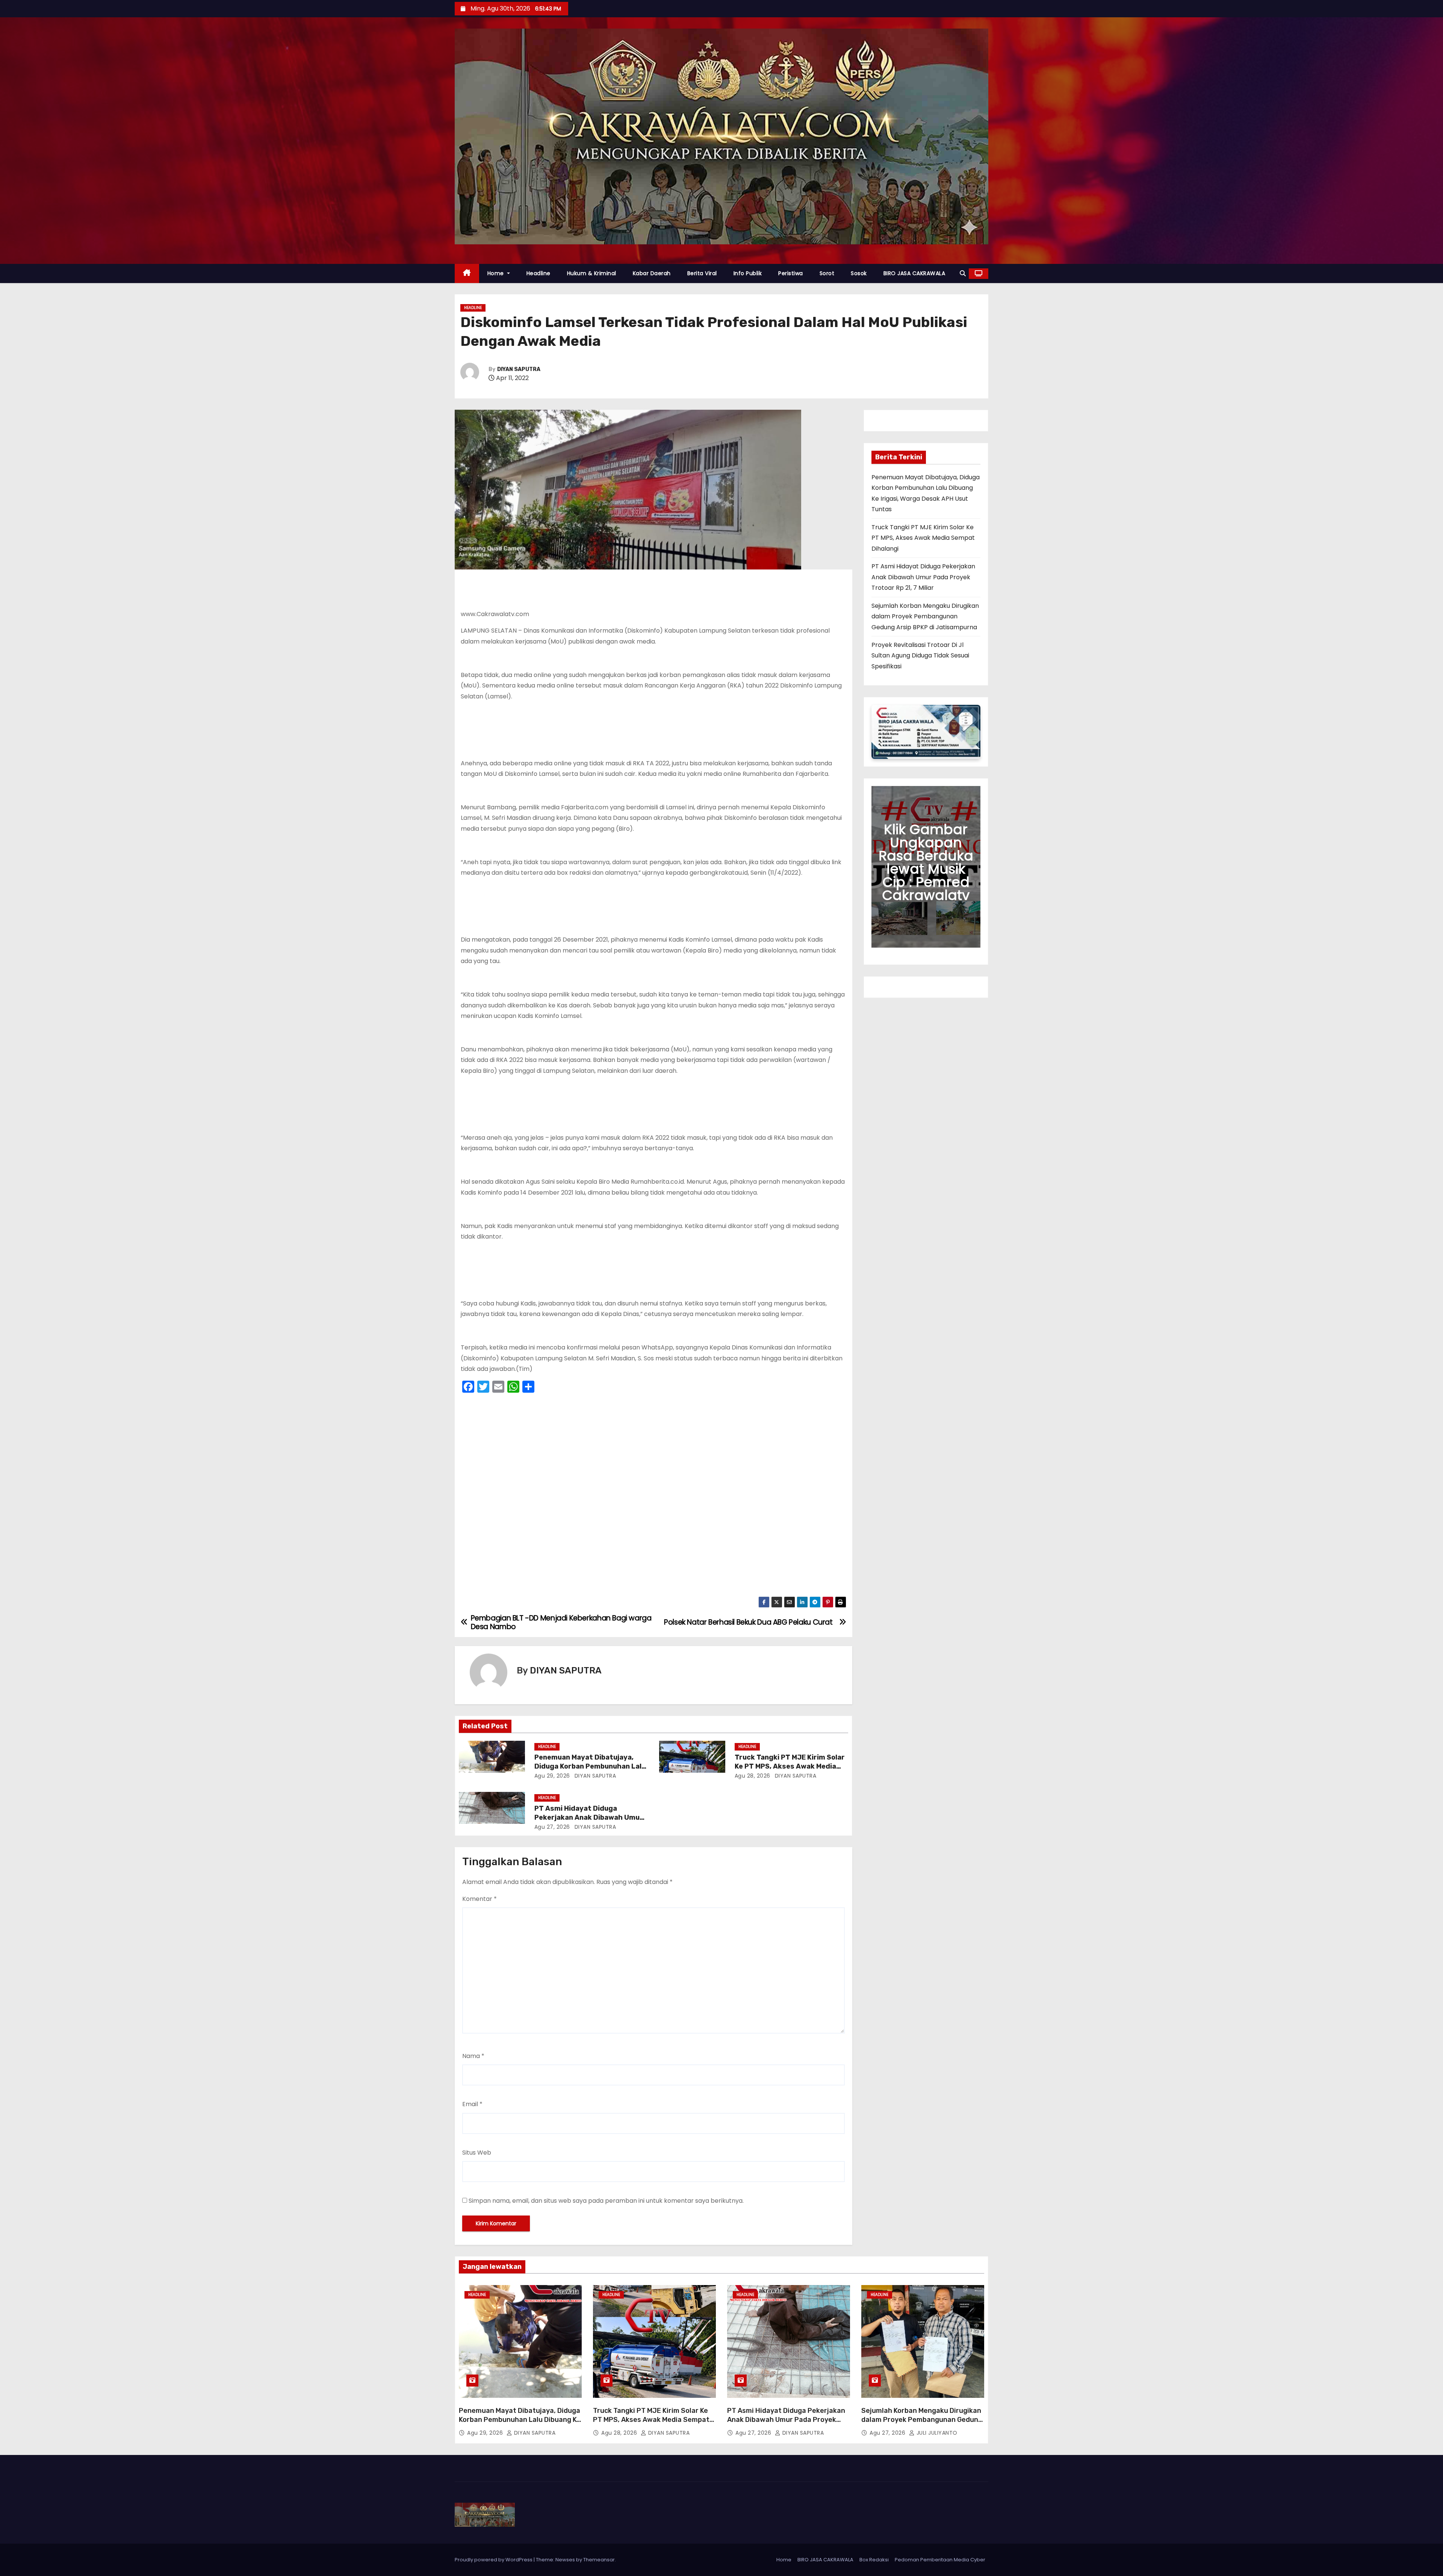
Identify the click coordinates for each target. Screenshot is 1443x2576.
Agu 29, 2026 (552, 1776)
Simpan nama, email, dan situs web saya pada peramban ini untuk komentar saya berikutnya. (606, 2201)
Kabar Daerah (652, 273)
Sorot (827, 273)
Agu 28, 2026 (753, 1776)
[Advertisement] (653, 1497)
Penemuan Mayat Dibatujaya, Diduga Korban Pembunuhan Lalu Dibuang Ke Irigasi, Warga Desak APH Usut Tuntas (520, 2424)
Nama (473, 2056)
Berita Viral (702, 273)
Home (497, 273)
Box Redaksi (874, 2560)
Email (472, 2104)
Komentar (479, 1899)
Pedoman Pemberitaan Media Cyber (940, 2560)
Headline (538, 273)
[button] (963, 273)
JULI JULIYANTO (936, 2433)
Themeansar (599, 2560)
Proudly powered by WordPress (494, 2560)
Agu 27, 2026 (552, 1827)
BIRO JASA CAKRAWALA (914, 273)
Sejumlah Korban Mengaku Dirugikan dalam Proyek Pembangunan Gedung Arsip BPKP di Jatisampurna (925, 616)
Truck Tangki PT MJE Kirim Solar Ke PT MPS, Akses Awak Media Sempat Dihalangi (790, 1766)
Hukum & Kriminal (592, 273)
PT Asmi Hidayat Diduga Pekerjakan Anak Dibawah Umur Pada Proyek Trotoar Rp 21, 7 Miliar (923, 577)
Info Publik (748, 273)
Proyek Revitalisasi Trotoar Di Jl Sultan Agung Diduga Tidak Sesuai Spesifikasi (920, 656)
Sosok (859, 273)
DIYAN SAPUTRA (519, 369)
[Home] (467, 273)
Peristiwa (791, 273)
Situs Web (477, 2153)
